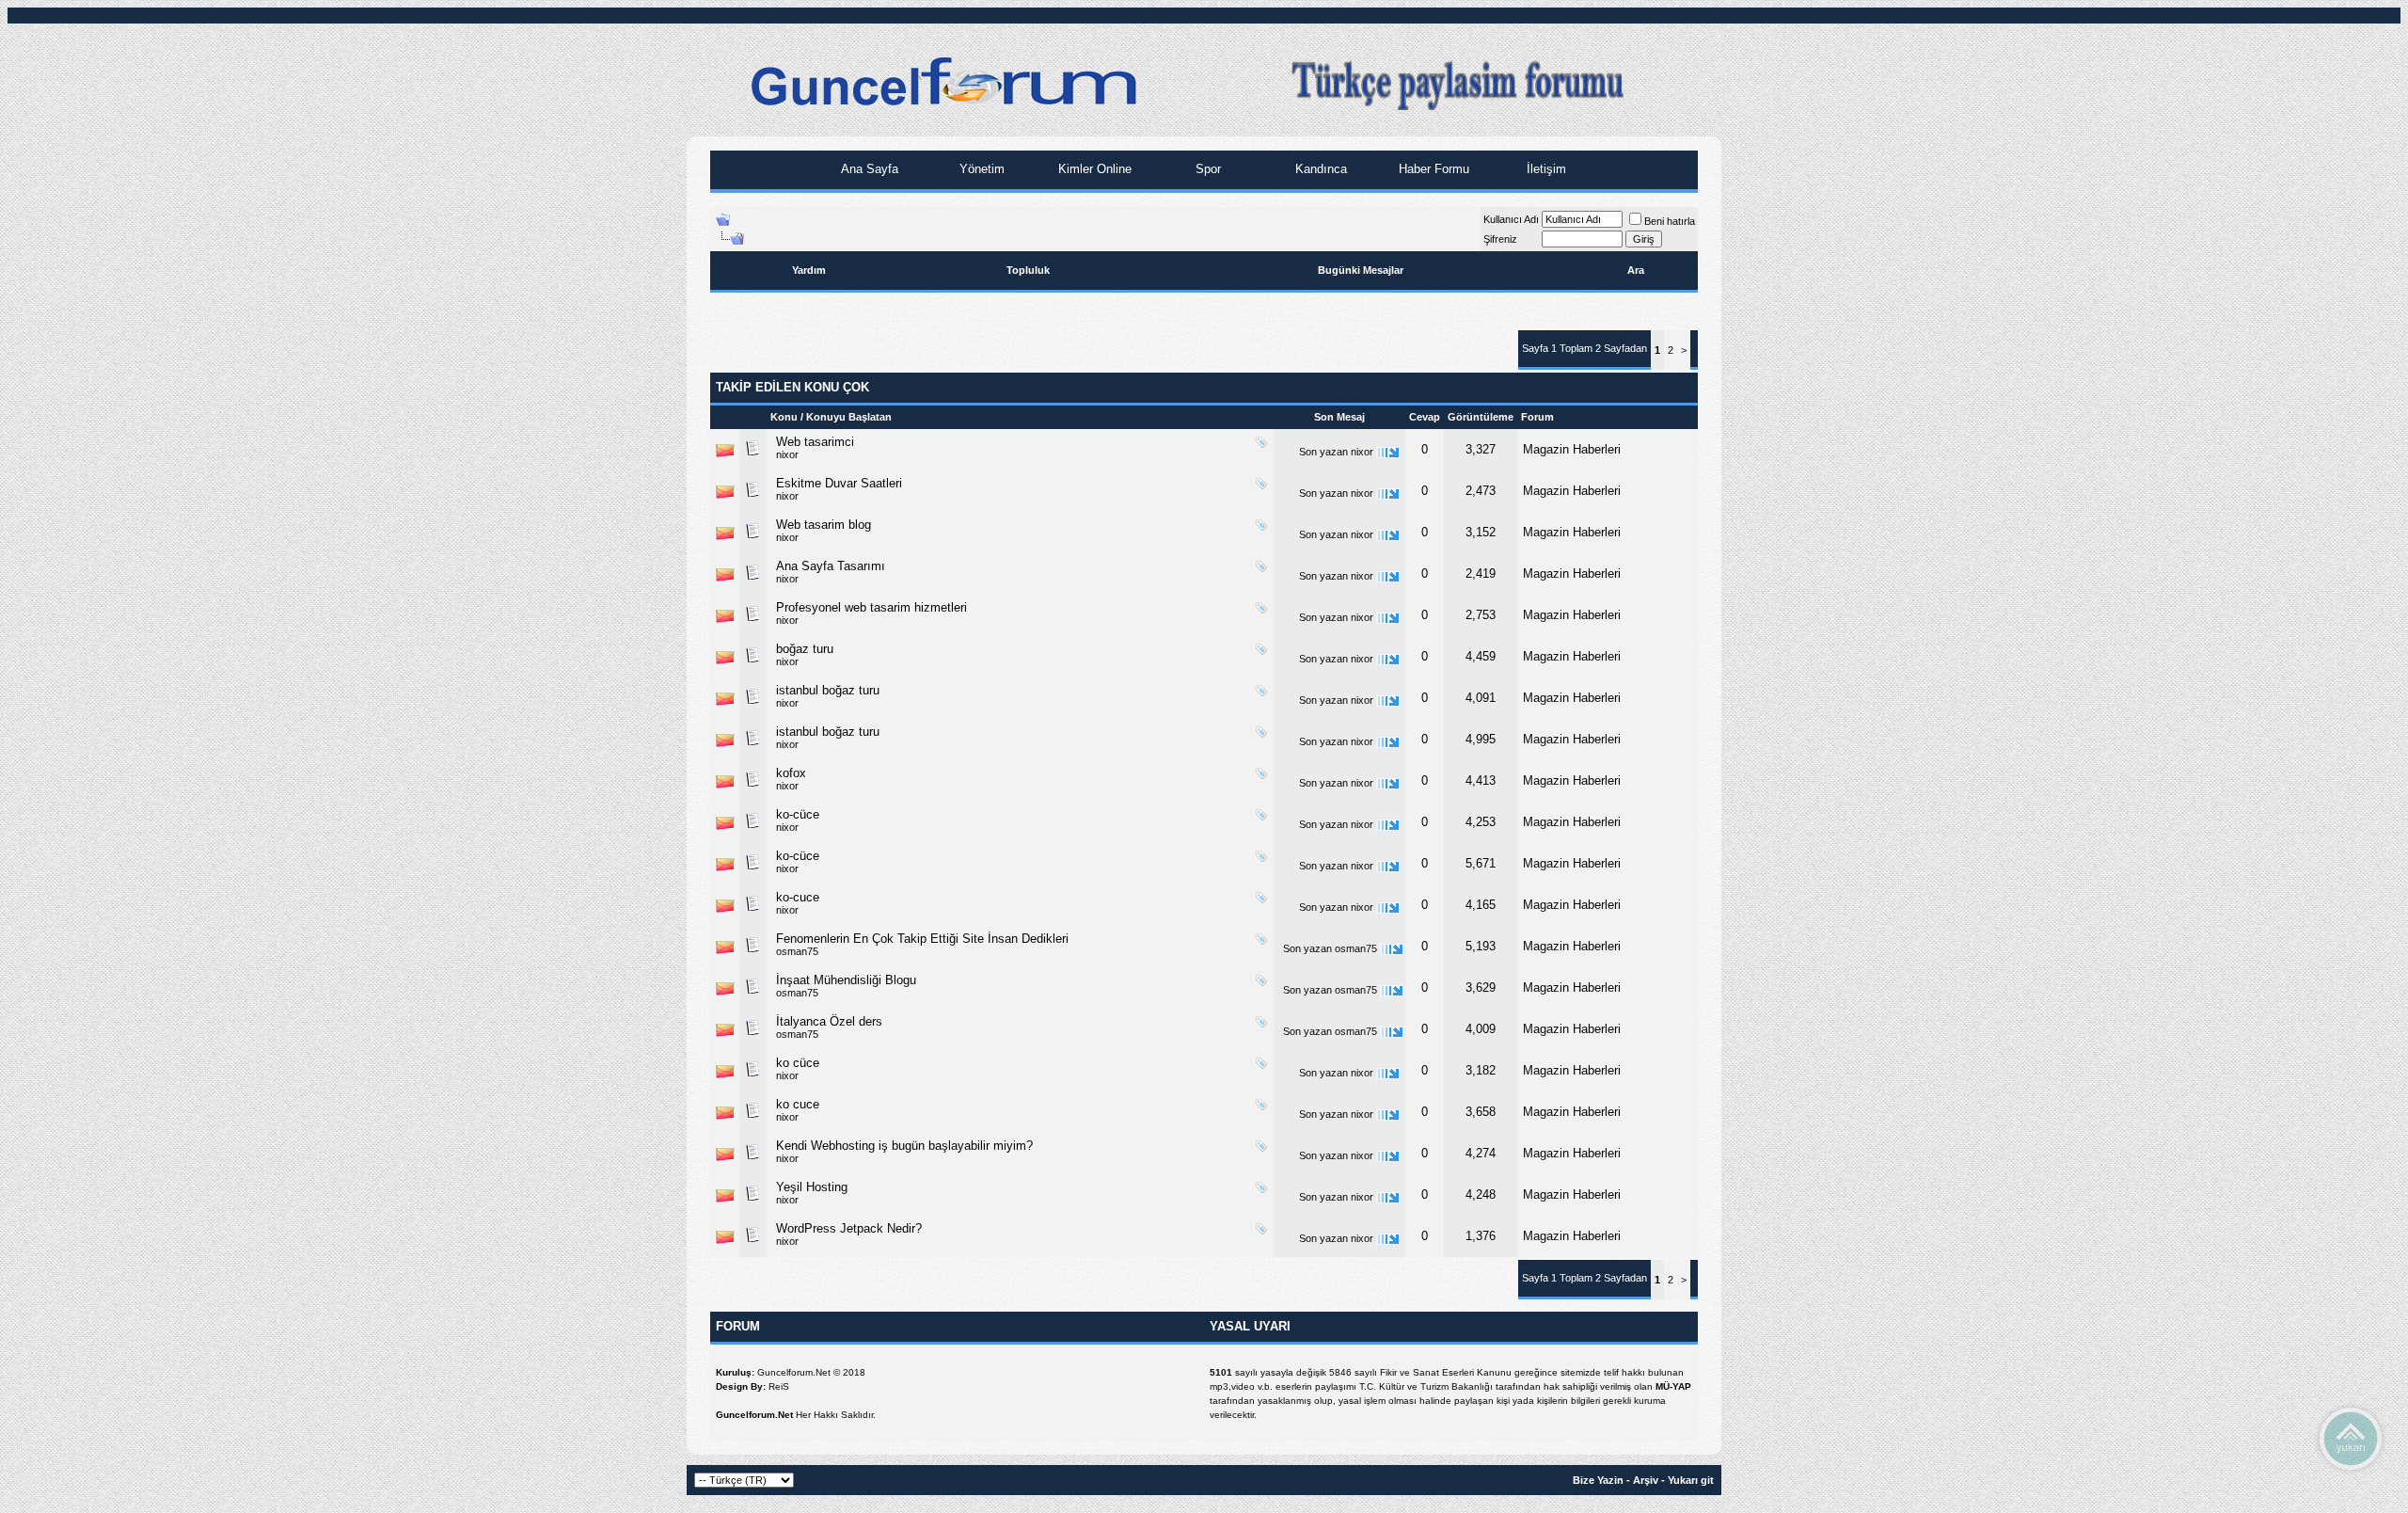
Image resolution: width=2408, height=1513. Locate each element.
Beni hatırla (1670, 221)
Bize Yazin (1598, 1480)
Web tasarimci (815, 442)
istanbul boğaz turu (828, 690)
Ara (1636, 270)
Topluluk (1028, 270)
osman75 (797, 951)
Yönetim (980, 169)
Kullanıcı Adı (1511, 219)
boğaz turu (805, 649)
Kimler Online (1093, 169)
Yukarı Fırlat (2351, 1438)
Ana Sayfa (868, 169)
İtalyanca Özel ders (829, 1021)
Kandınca (1319, 169)
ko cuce (798, 1104)
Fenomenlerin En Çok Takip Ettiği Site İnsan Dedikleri (922, 939)
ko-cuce (798, 897)
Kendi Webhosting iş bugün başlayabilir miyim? (904, 1146)
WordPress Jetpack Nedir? (849, 1228)
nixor (787, 454)
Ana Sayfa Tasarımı (831, 566)
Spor (1206, 169)
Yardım (809, 270)
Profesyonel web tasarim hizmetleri (871, 607)
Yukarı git (1691, 1480)
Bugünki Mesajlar (1361, 270)
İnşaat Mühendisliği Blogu (846, 980)
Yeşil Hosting (812, 1187)
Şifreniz (1500, 239)
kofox (791, 773)
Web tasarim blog (824, 525)
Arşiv (1646, 1480)
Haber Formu (1432, 169)
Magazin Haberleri (1572, 449)
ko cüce (798, 1063)
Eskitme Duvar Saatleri (839, 483)
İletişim (1545, 169)
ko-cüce (798, 814)
